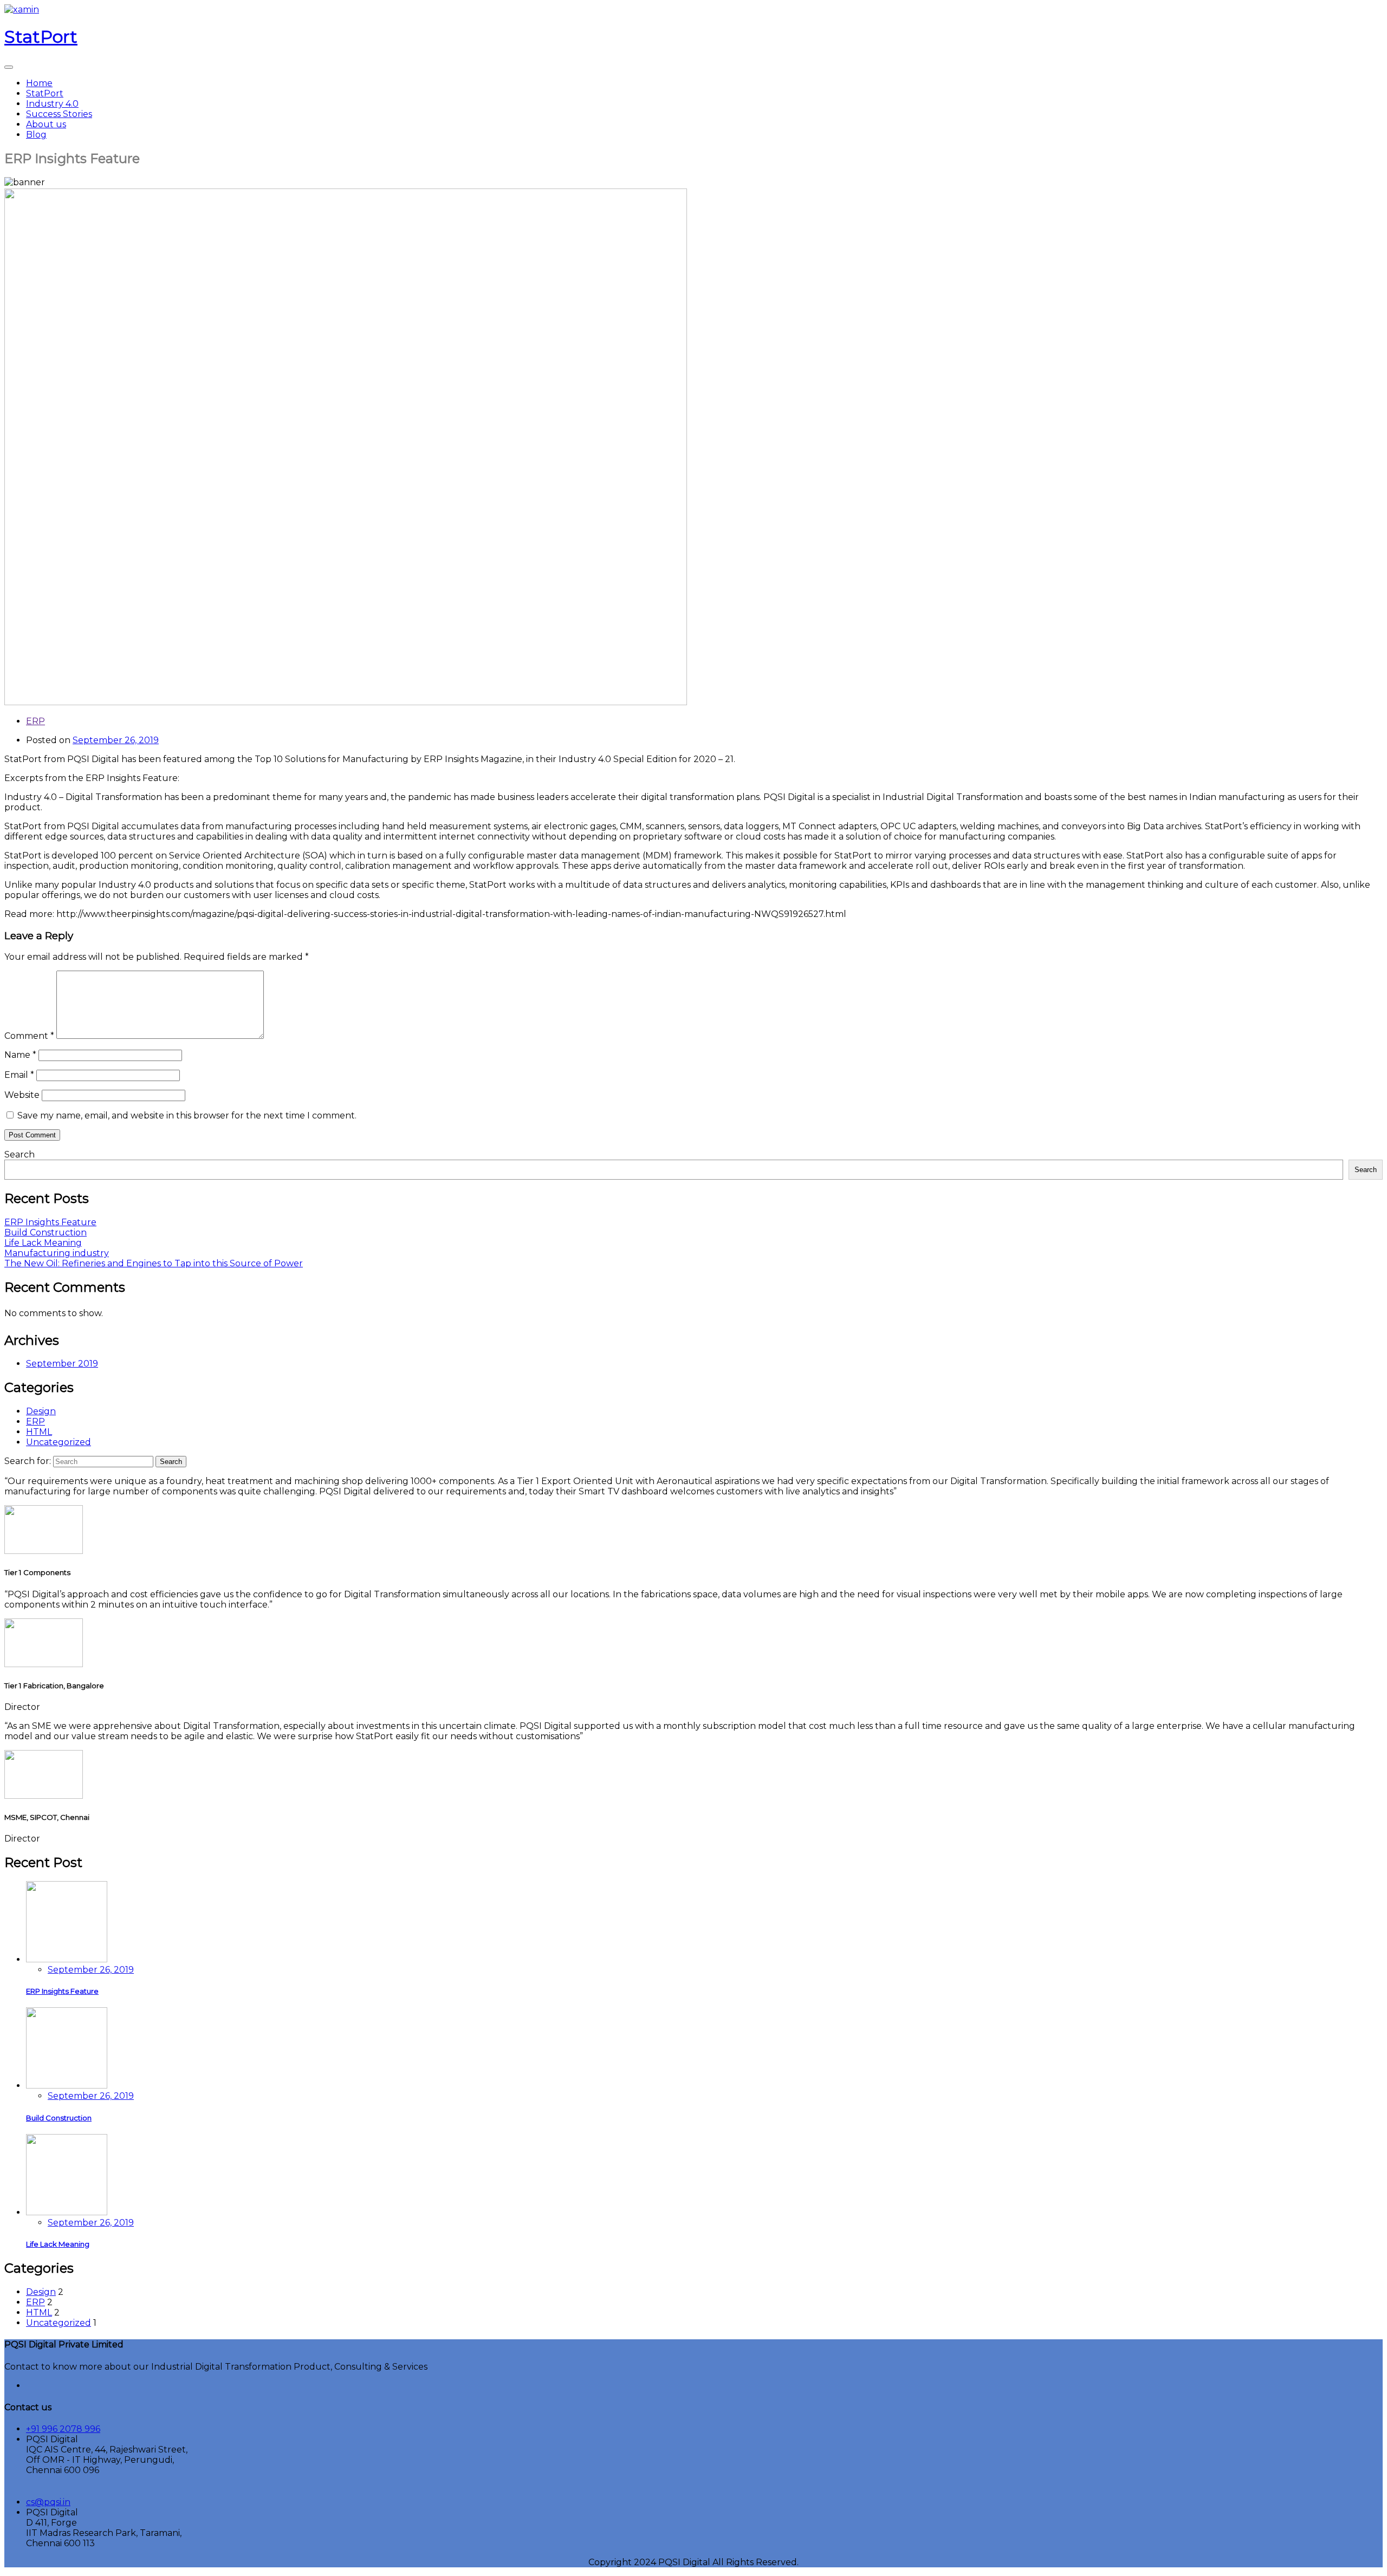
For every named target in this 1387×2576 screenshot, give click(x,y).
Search (20, 1154)
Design (41, 1411)
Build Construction (46, 1232)
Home (39, 83)
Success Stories (59, 114)
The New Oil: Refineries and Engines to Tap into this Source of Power (154, 1263)
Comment (29, 1036)
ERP (35, 721)
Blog (36, 135)
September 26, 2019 (91, 1970)
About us (46, 124)
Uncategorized (59, 1442)
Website (22, 1095)
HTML (39, 1432)
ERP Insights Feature (50, 1222)
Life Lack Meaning (43, 1243)
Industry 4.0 (52, 104)
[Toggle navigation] (9, 67)
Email (19, 1075)
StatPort (45, 93)
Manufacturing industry (57, 1253)
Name (20, 1055)
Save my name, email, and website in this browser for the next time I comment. (187, 1115)
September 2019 (62, 1364)
